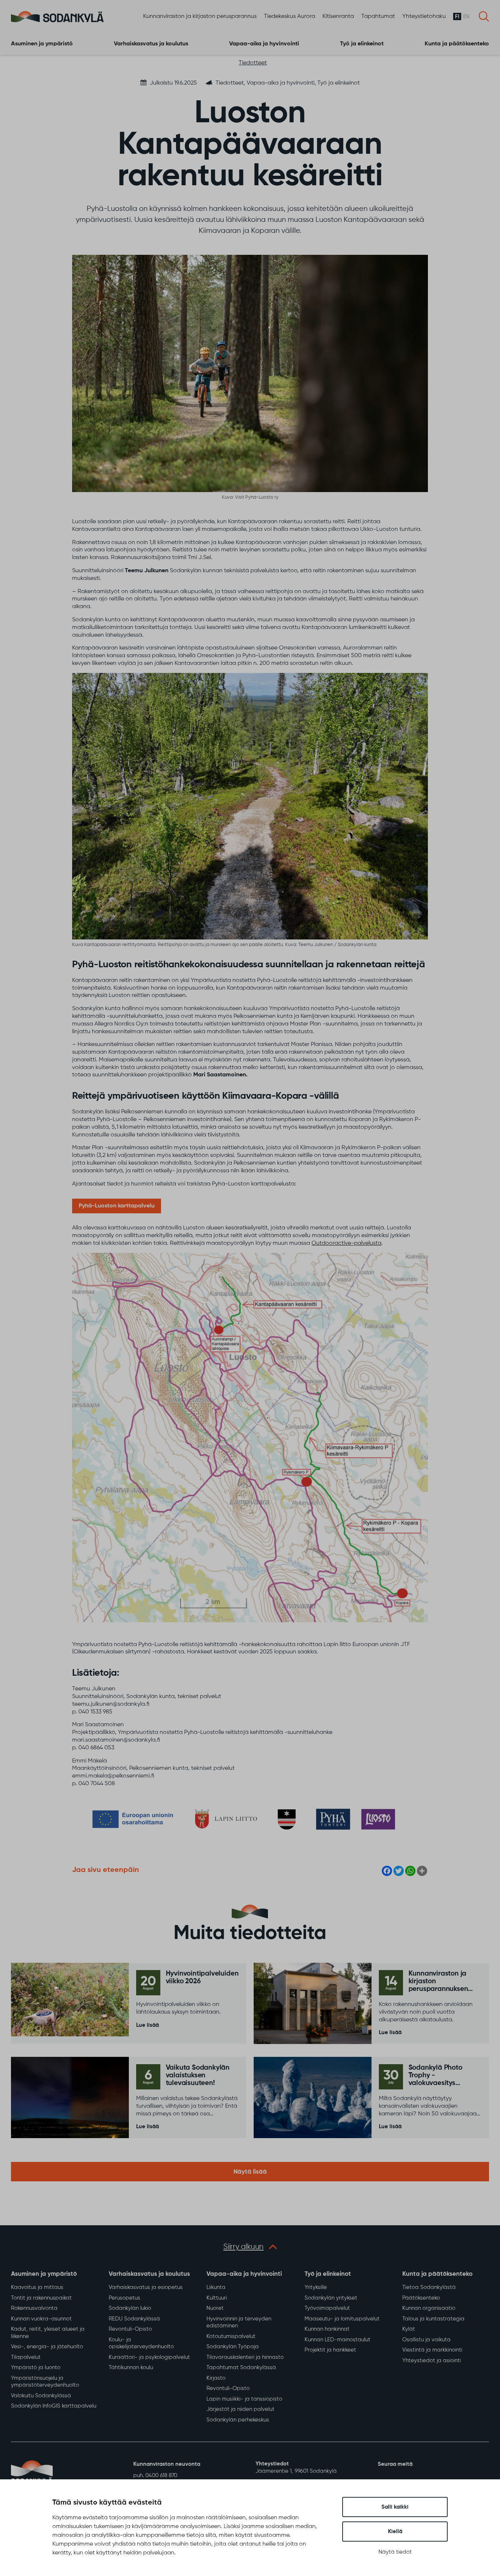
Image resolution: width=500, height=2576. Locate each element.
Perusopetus (124, 2298)
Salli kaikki (395, 2507)
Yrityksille (316, 2287)
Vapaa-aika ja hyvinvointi (264, 44)
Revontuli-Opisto (130, 2329)
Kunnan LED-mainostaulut (337, 2340)
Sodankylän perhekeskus (238, 2420)
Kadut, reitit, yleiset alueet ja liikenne (48, 2333)
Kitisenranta (338, 16)
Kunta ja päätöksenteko (457, 44)
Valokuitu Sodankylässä (41, 2396)
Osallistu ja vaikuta (426, 2340)
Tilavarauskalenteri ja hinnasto (245, 2357)
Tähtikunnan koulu (131, 2367)
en (466, 17)
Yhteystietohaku (424, 16)
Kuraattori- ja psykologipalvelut (149, 2357)
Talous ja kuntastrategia (433, 2319)
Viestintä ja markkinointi (432, 2350)
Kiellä (395, 2532)
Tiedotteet (253, 63)
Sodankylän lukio (130, 2308)
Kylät (409, 2329)
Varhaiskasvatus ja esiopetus (146, 2287)
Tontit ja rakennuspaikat (41, 2298)
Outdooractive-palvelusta (346, 1243)
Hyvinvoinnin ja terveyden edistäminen (239, 2322)
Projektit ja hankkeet (330, 2350)
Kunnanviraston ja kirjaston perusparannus (200, 16)
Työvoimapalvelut (327, 2308)
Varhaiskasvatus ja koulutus (151, 44)
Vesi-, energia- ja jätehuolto (47, 2347)
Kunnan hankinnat (327, 2329)
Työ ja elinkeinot (362, 44)
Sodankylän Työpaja (233, 2347)
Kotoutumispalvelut (231, 2336)
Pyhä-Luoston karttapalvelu (117, 1206)
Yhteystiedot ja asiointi (432, 2361)
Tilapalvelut (26, 2357)
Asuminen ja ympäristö (42, 44)
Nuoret (215, 2308)
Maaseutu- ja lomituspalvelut (342, 2319)
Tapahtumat (378, 16)
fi (457, 17)
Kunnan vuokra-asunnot (41, 2319)
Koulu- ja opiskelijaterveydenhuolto (141, 2343)
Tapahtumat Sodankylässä (241, 2367)
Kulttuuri (217, 2298)
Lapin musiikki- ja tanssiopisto (244, 2399)
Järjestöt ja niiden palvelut (240, 2409)
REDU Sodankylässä (134, 2319)
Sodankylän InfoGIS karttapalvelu (54, 2406)
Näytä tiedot (395, 2552)
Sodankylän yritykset (331, 2298)
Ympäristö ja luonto (36, 2367)
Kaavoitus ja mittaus (37, 2287)
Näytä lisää (250, 2172)
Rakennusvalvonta (34, 2308)
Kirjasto (216, 2378)
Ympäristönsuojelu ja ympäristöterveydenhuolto (45, 2382)
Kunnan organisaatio (429, 2308)
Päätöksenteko (421, 2298)
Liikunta (216, 2287)
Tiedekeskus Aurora (290, 16)
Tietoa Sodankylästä (429, 2287)
